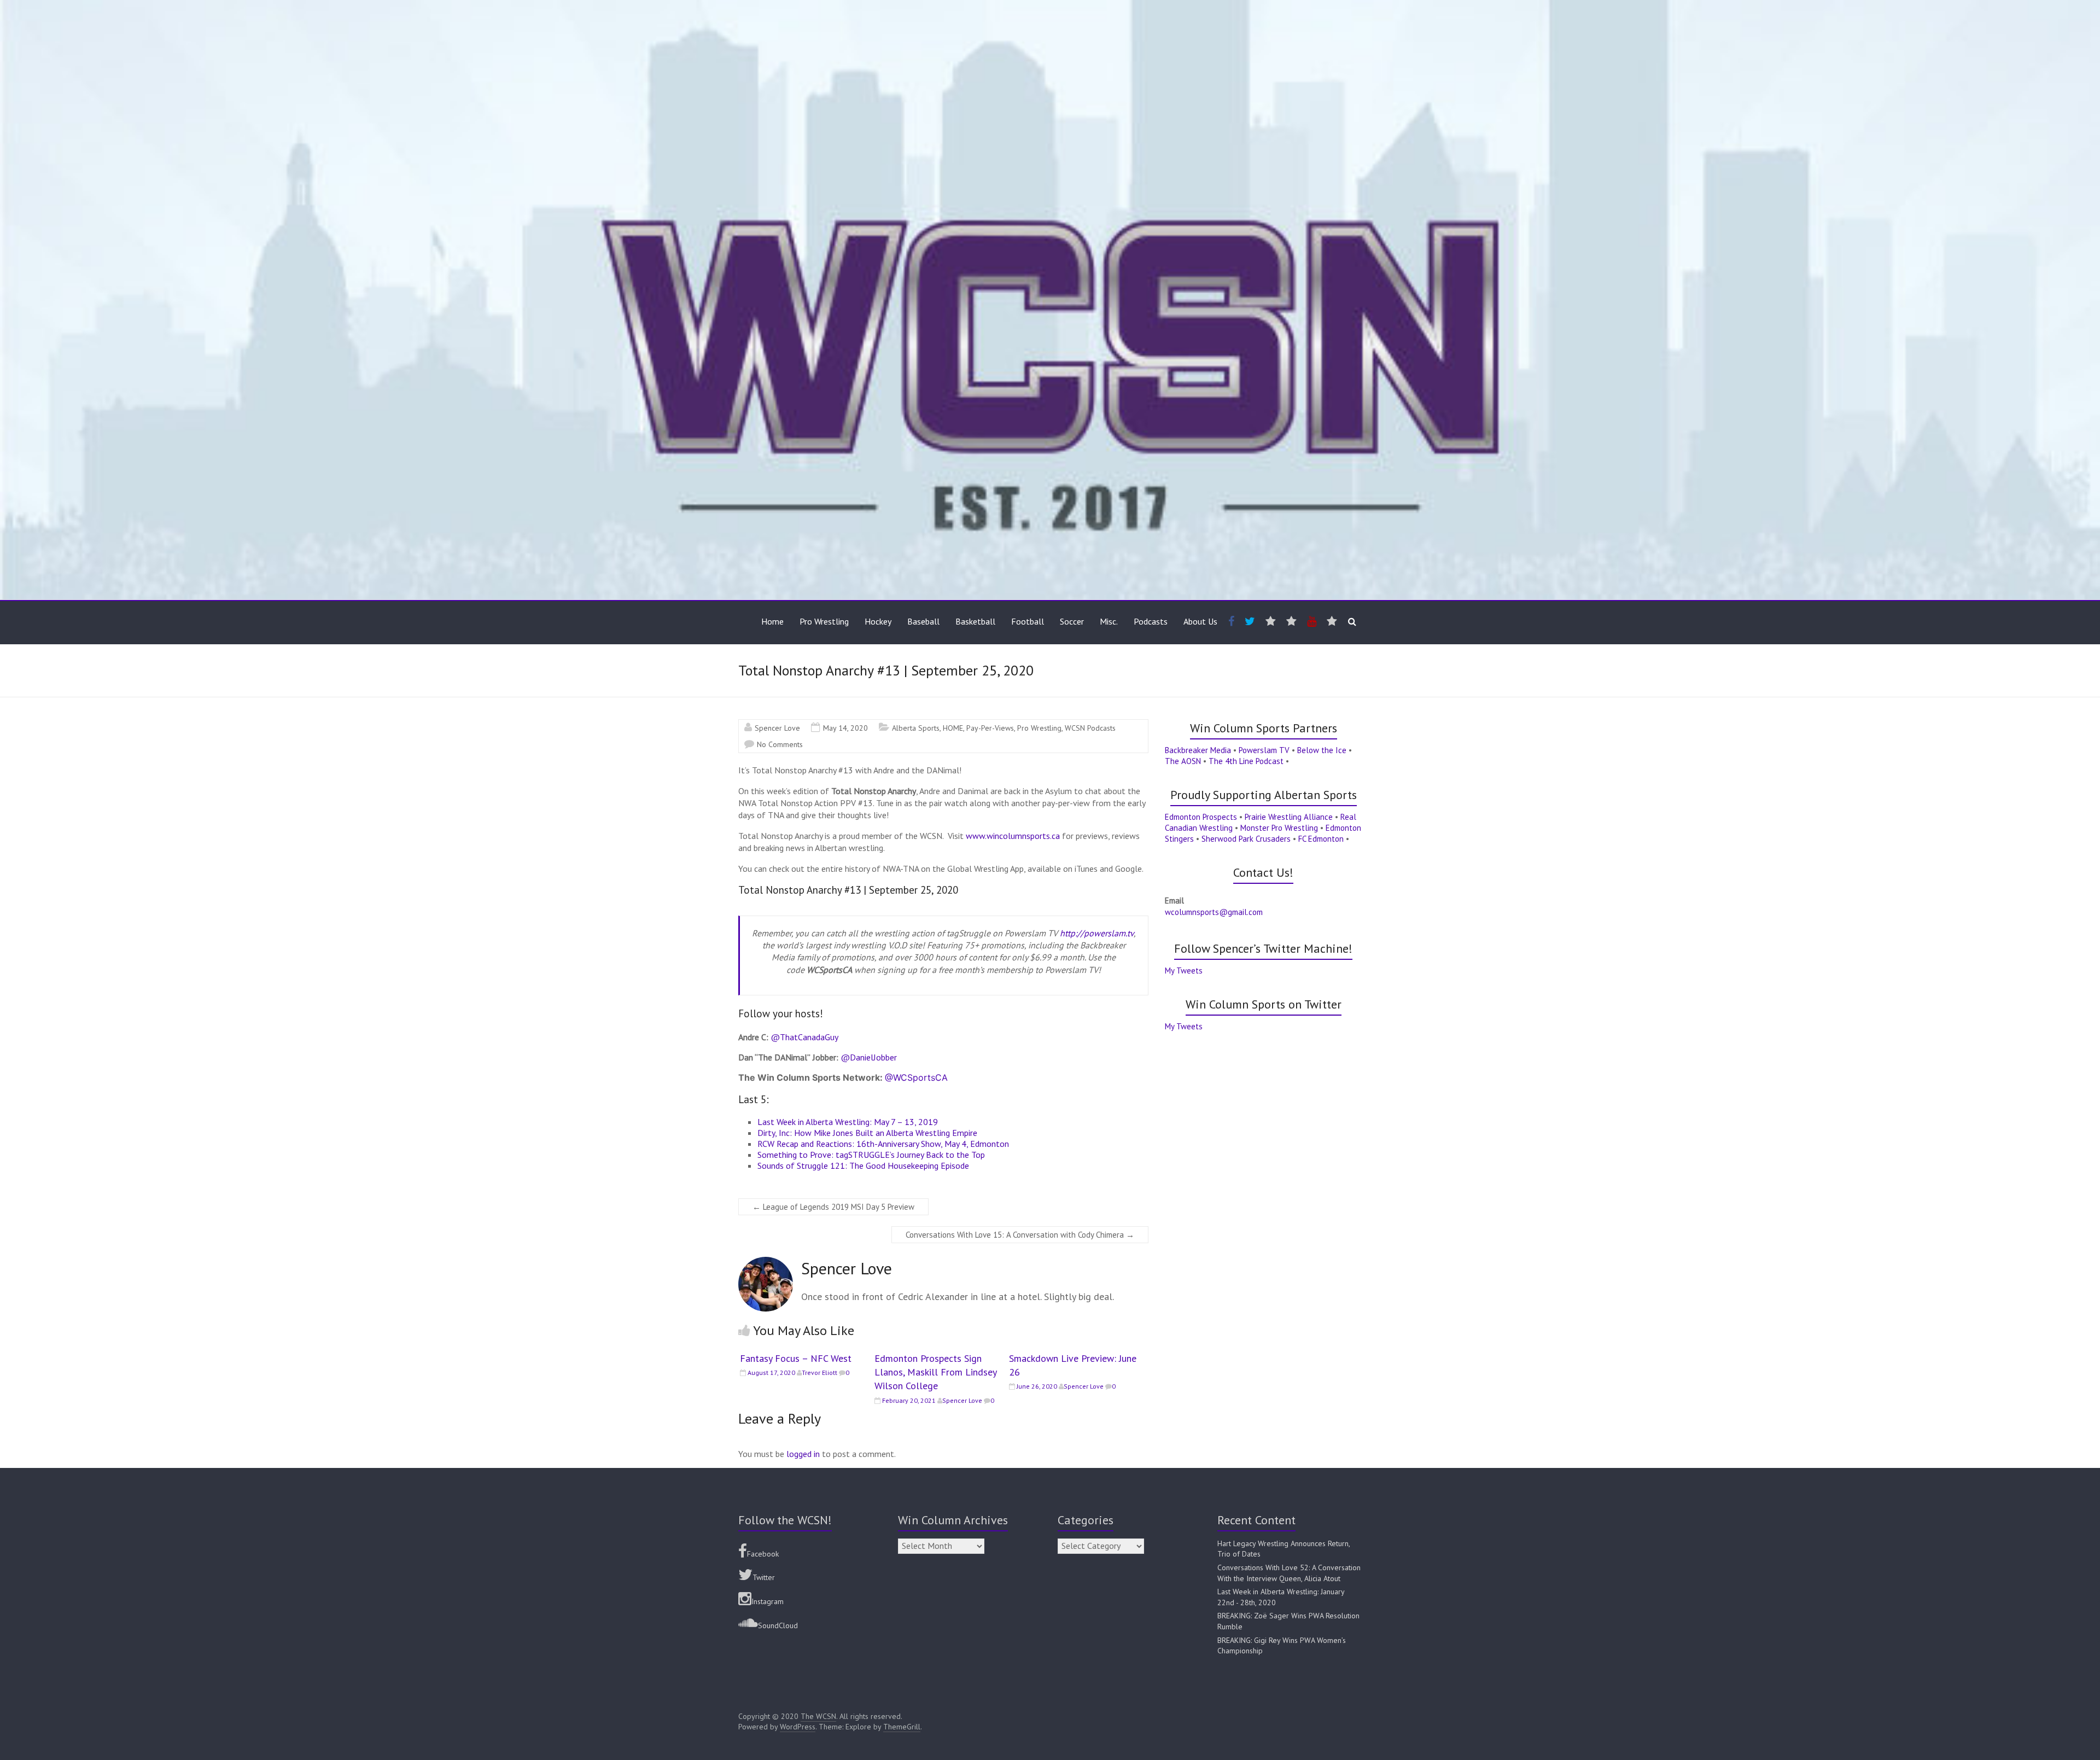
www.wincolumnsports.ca (1013, 836)
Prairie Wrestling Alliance (1289, 817)
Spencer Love (777, 728)
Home (772, 621)
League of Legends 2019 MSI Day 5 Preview (833, 1207)
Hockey (878, 621)
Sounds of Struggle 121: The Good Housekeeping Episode (863, 1165)
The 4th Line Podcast (1246, 761)
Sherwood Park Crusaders (1246, 839)
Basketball (975, 621)
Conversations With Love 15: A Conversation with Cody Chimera (1020, 1235)
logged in (803, 1454)
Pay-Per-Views (990, 728)
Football (1028, 621)
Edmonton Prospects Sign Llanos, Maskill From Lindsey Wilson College (935, 1372)
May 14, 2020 (845, 728)
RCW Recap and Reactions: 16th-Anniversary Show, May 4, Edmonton (883, 1144)
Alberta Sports (916, 728)
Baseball (923, 621)
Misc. (1109, 621)
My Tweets (1184, 971)
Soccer (1072, 621)
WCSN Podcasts (1090, 728)
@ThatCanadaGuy (804, 1037)
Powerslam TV (1264, 750)
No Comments (780, 744)
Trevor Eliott (819, 1373)
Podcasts (1151, 621)
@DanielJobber (869, 1057)
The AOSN (1183, 761)
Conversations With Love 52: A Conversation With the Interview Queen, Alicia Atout (1289, 1573)
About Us (1200, 621)
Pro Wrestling (824, 621)
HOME (953, 728)
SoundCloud (778, 1625)
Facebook (763, 1554)
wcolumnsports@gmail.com (1214, 912)
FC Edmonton (1321, 839)
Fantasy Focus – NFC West (796, 1358)
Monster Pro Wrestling (1279, 828)
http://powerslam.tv (1097, 933)
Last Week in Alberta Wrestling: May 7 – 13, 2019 (848, 1122)
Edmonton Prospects (1201, 817)
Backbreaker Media (1198, 750)
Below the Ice (1322, 750)
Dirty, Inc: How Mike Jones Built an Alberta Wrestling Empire (867, 1133)
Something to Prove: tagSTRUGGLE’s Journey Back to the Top (871, 1155)
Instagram (768, 1601)
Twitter (764, 1577)
